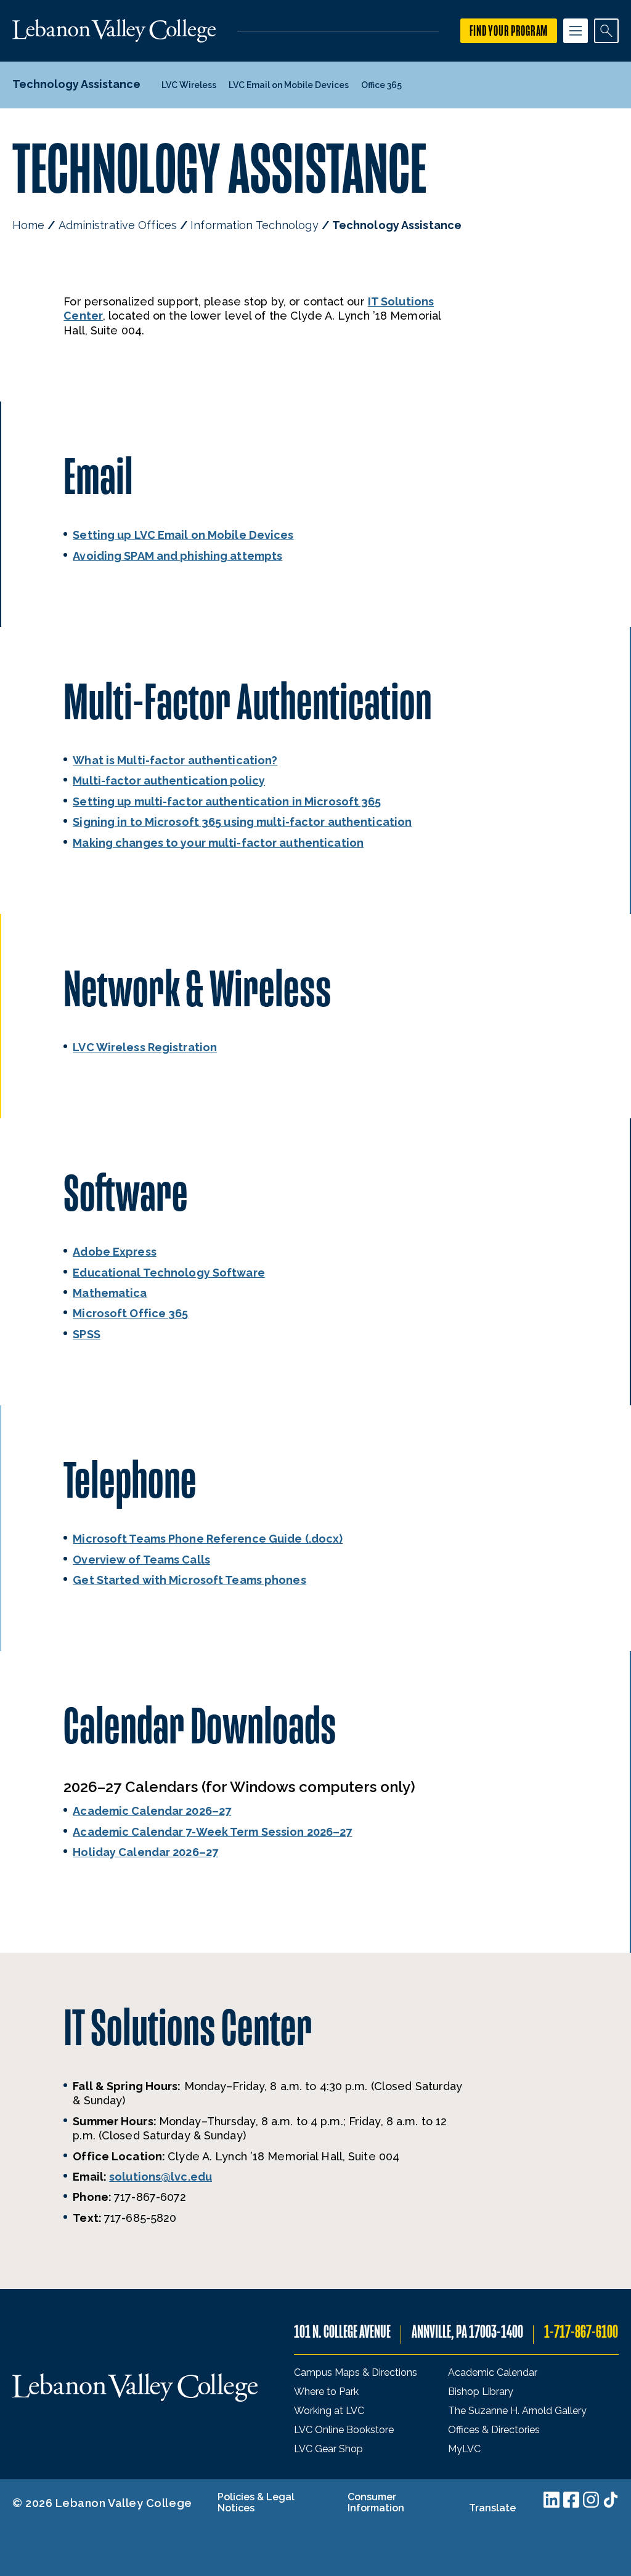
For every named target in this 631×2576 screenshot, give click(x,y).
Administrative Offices (118, 225)
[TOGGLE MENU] (576, 31)
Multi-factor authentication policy (169, 781)
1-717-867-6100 (581, 2332)
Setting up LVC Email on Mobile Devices (183, 535)
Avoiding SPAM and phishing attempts (177, 556)
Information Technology (254, 225)
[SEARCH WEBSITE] (606, 31)
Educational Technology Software (169, 1273)
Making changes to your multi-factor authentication (218, 843)
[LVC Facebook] (571, 2500)
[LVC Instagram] (591, 2500)
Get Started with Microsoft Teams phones (189, 1580)
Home (28, 225)
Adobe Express (114, 1252)
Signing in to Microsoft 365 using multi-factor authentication (242, 822)
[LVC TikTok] (611, 2500)
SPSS (86, 1334)
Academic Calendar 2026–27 (152, 1811)
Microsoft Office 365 (130, 1313)
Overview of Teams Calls (141, 1560)
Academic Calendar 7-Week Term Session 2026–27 (212, 1832)
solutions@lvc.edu (161, 2177)
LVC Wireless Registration (145, 1047)
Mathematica (110, 1293)
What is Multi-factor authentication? (175, 760)
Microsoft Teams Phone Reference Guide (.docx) (208, 1539)
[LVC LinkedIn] (552, 2500)
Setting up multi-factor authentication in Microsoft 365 (227, 801)
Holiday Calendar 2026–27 (145, 1852)
